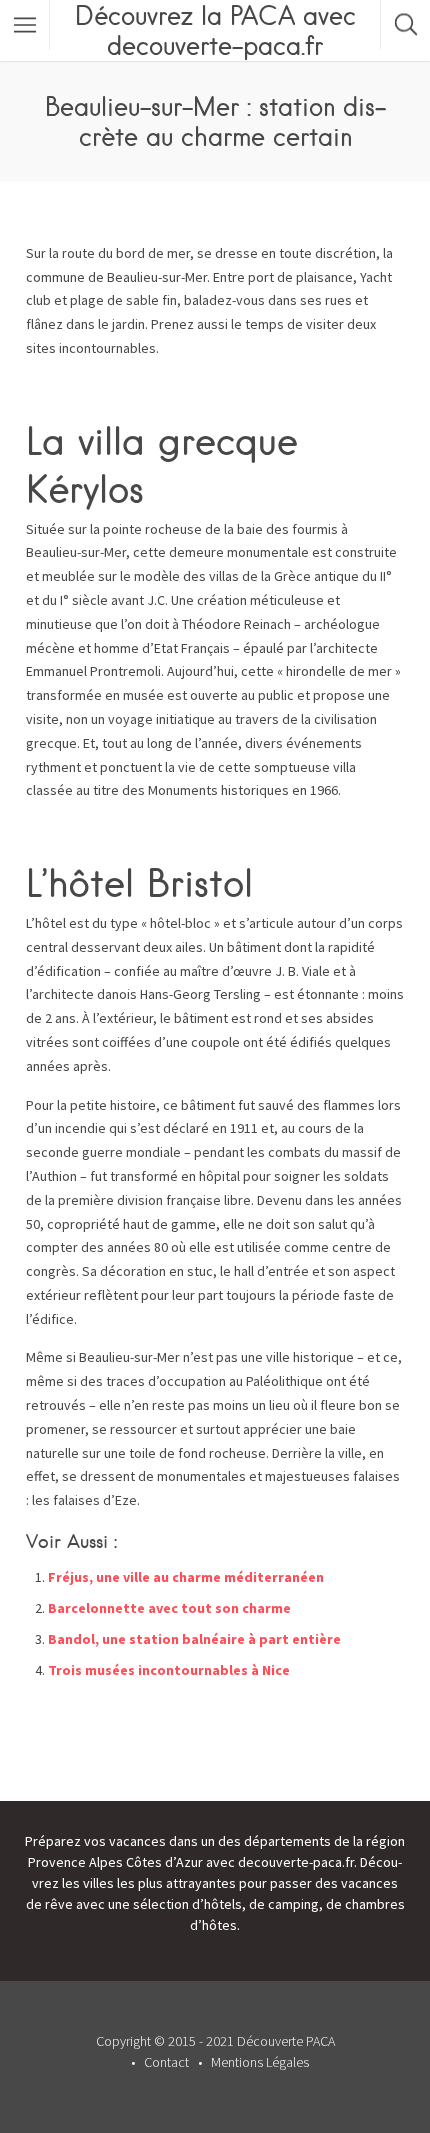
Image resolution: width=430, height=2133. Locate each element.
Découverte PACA (286, 2041)
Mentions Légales (260, 2062)
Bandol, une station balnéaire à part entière (194, 1639)
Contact (166, 2062)
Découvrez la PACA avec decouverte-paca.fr (215, 30)
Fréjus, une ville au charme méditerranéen (186, 1577)
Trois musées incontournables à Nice (169, 1670)
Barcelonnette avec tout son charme (169, 1608)
